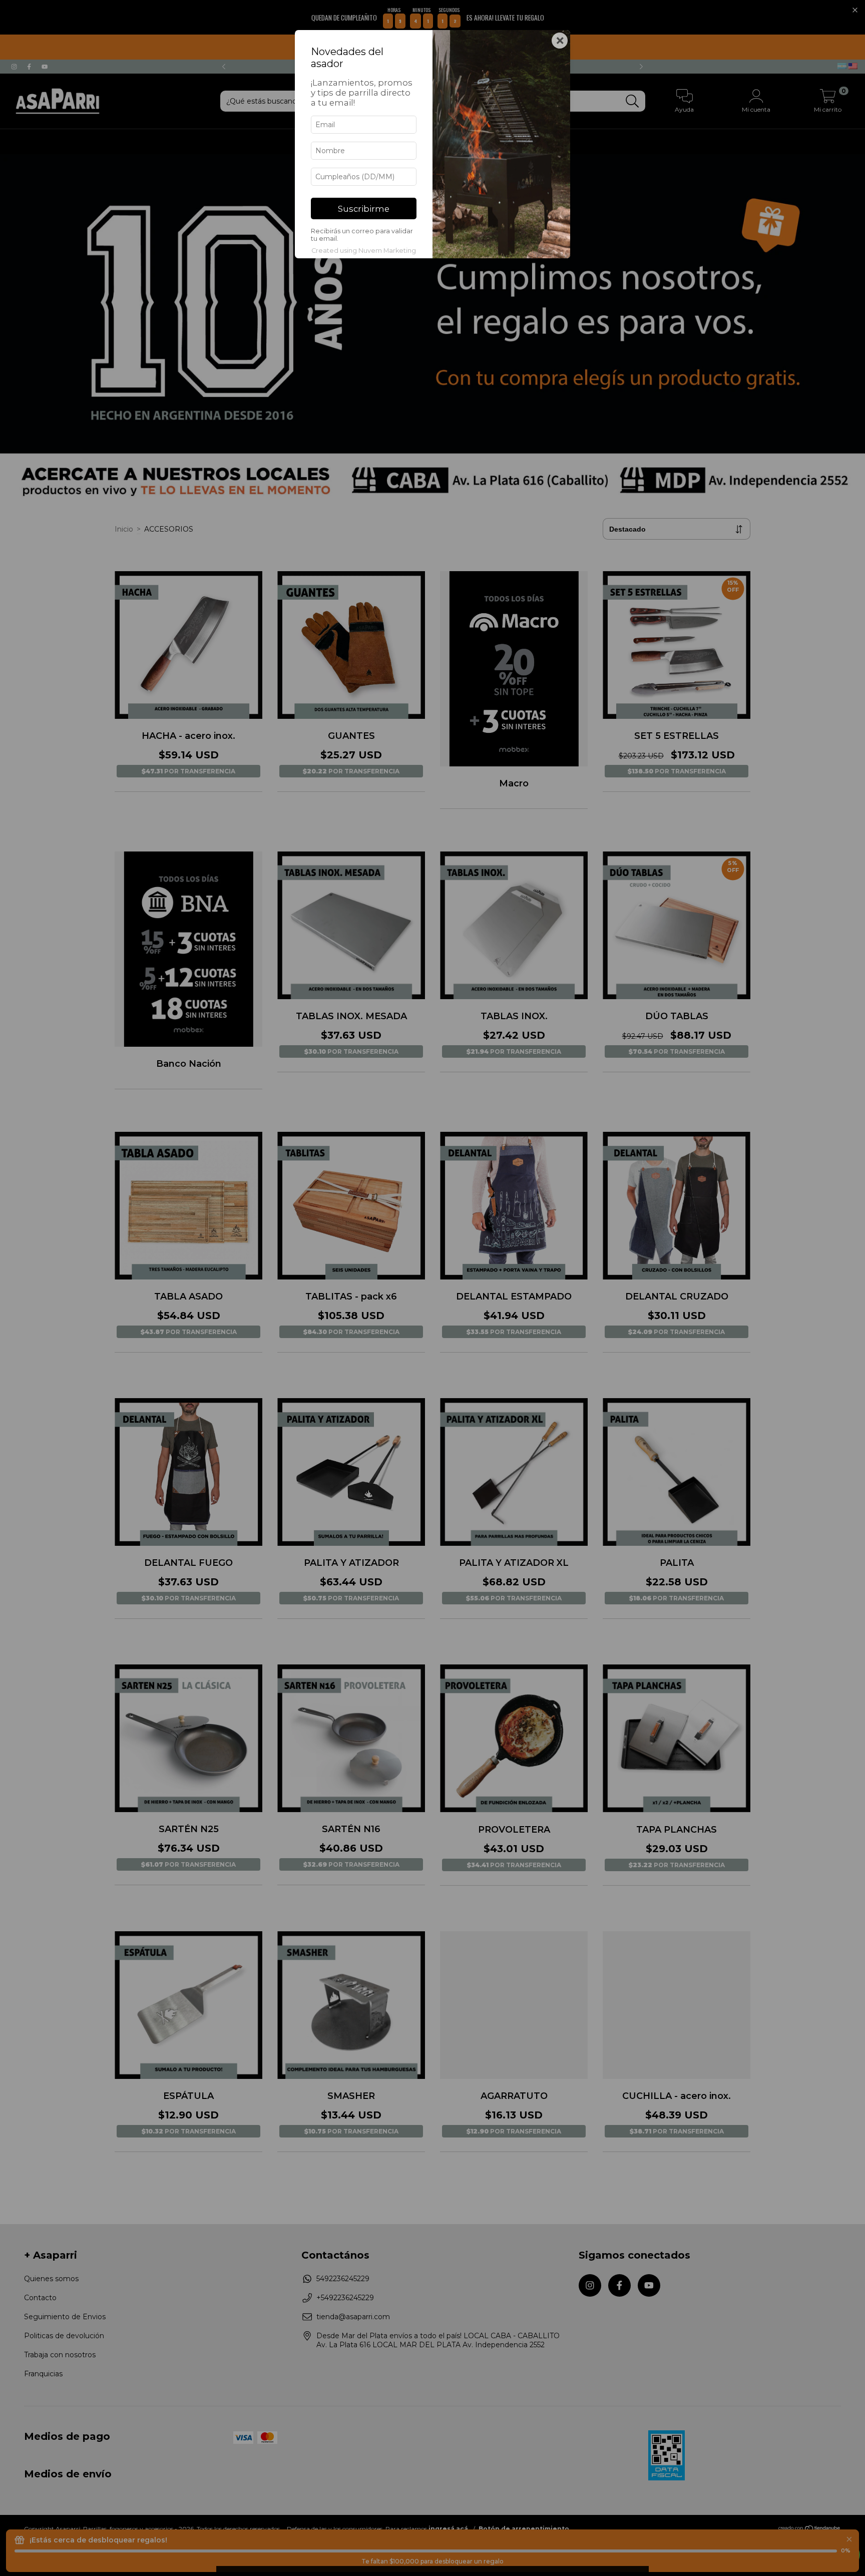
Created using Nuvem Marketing (364, 251)
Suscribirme (364, 209)
